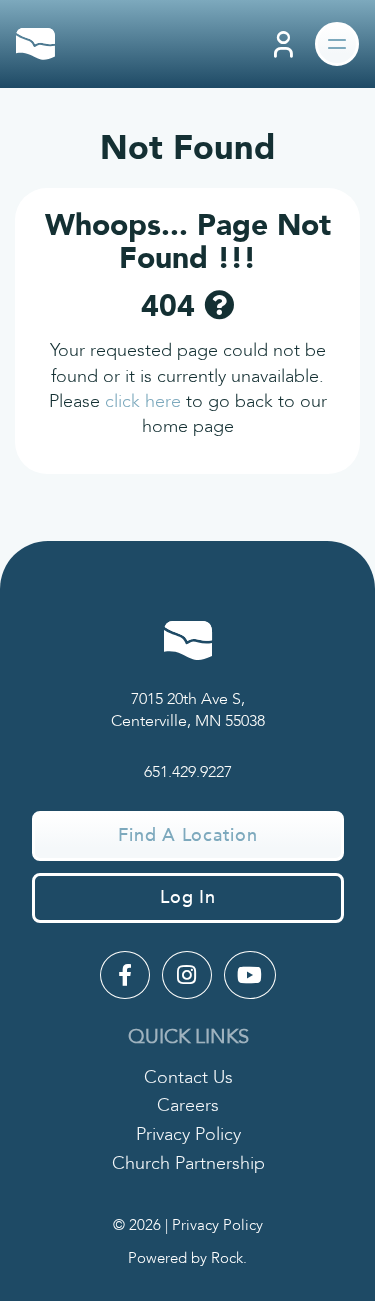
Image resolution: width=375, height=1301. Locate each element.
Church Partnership (188, 1163)
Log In (188, 897)
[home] (35, 44)
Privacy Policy (188, 1134)
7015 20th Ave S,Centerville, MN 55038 (188, 710)
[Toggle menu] (337, 44)
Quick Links (188, 1036)
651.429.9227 (188, 772)
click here (143, 401)
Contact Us (188, 1077)
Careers (188, 1105)
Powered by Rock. (187, 1258)
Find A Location (187, 835)
